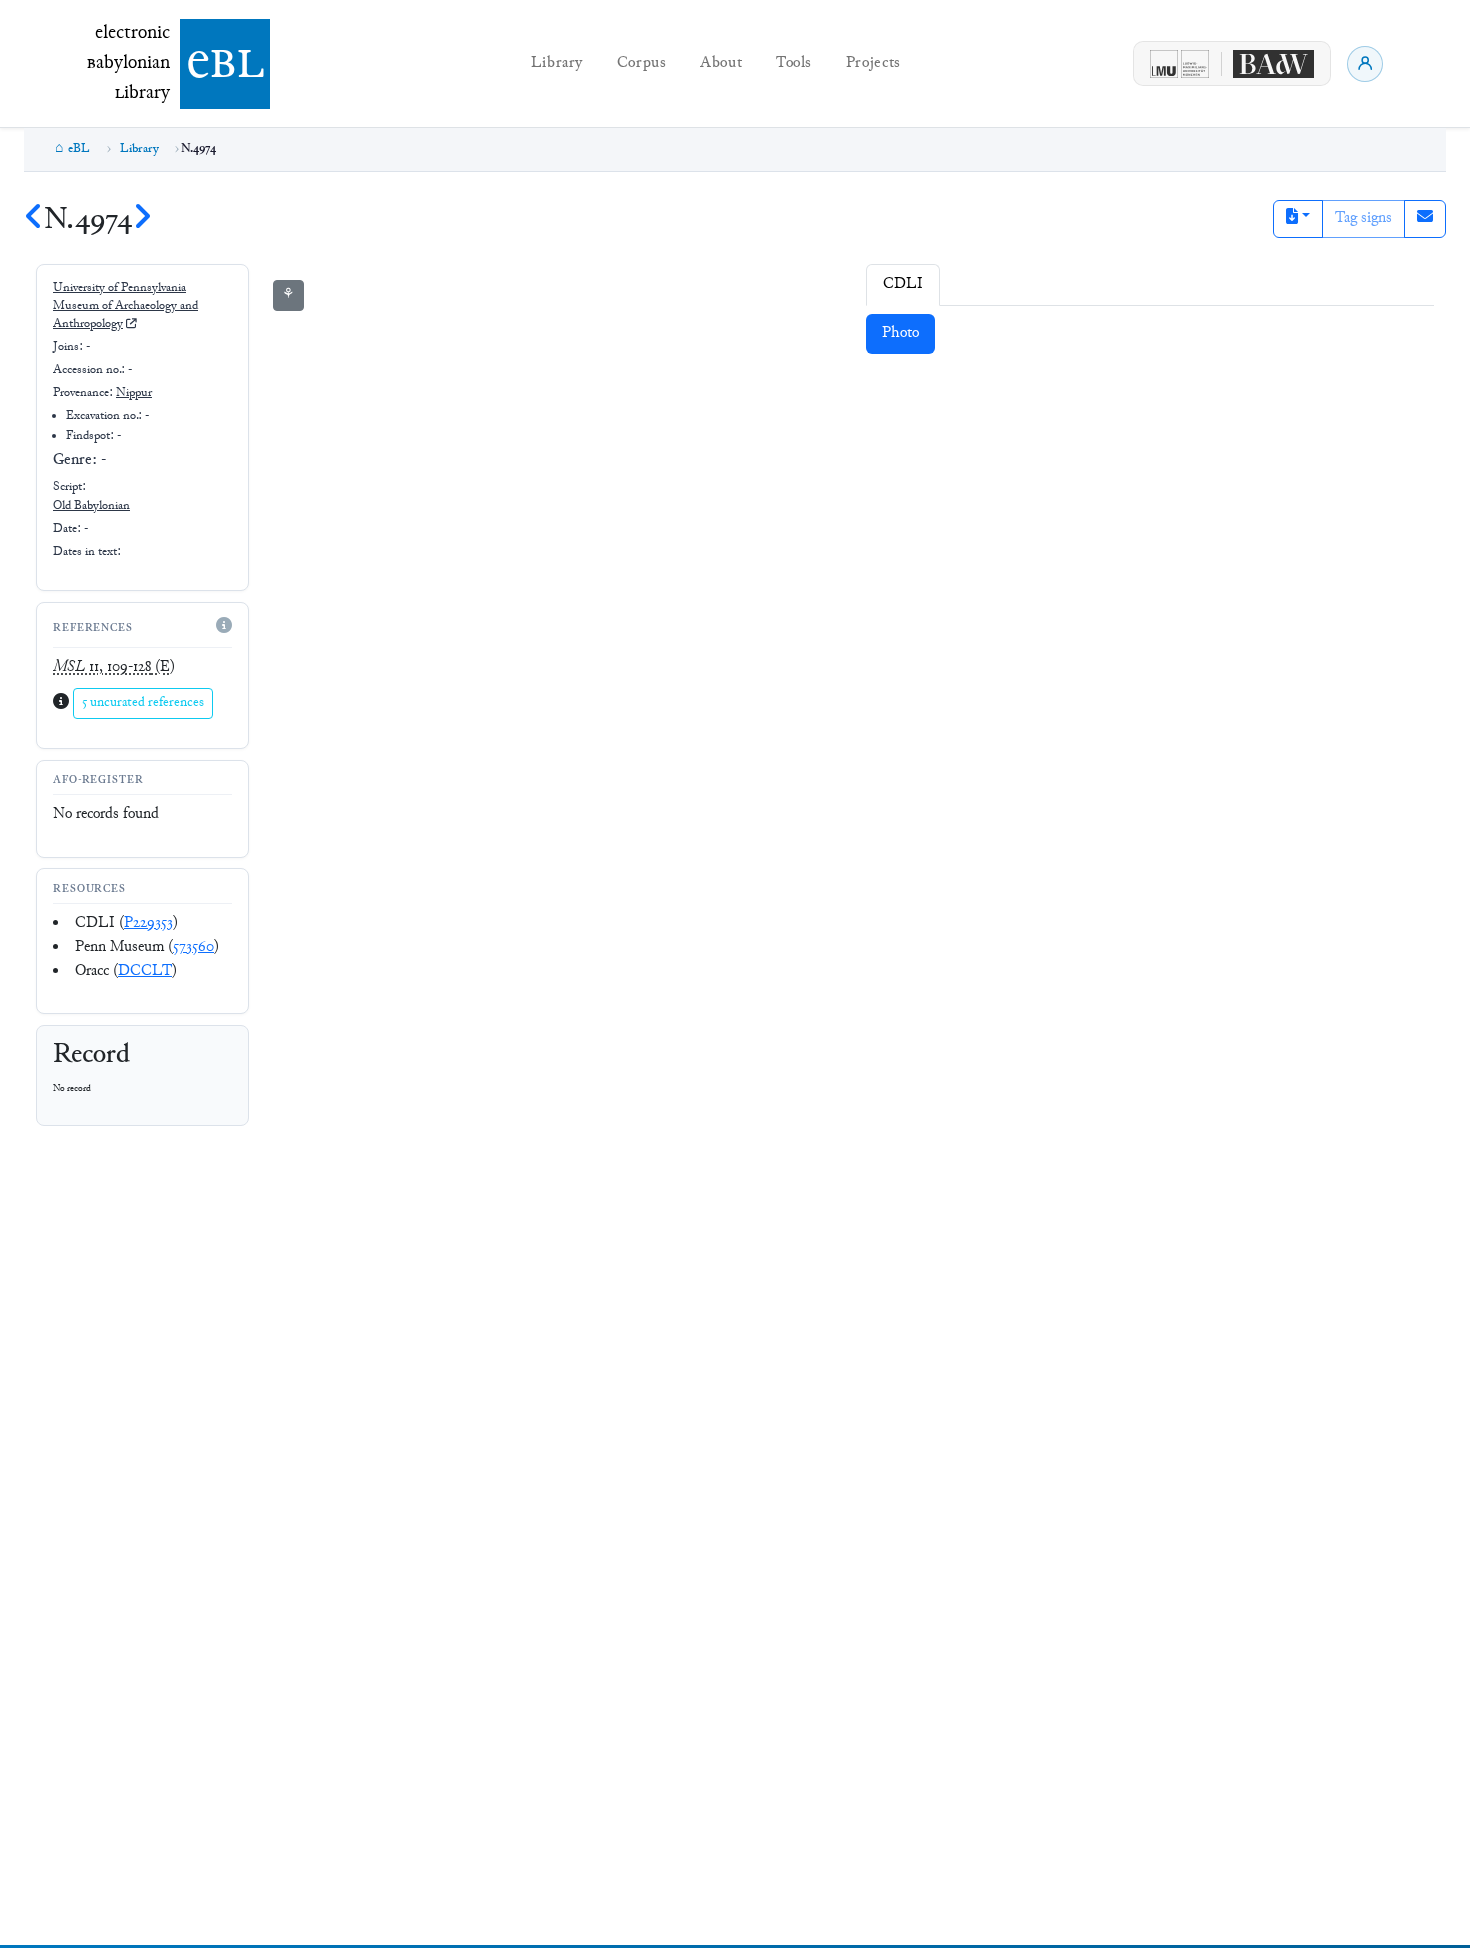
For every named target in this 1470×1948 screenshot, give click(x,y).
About (721, 63)
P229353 (148, 923)
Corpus (642, 63)
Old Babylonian (91, 506)
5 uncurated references (143, 703)
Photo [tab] (900, 333)
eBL (79, 149)
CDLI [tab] (903, 284)
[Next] (142, 220)
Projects (873, 63)
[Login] (1365, 64)
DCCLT (145, 971)
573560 (193, 947)
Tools (794, 63)
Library (557, 63)
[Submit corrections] (1425, 219)
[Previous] (34, 220)
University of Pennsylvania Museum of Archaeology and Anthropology (125, 306)
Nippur (134, 393)
